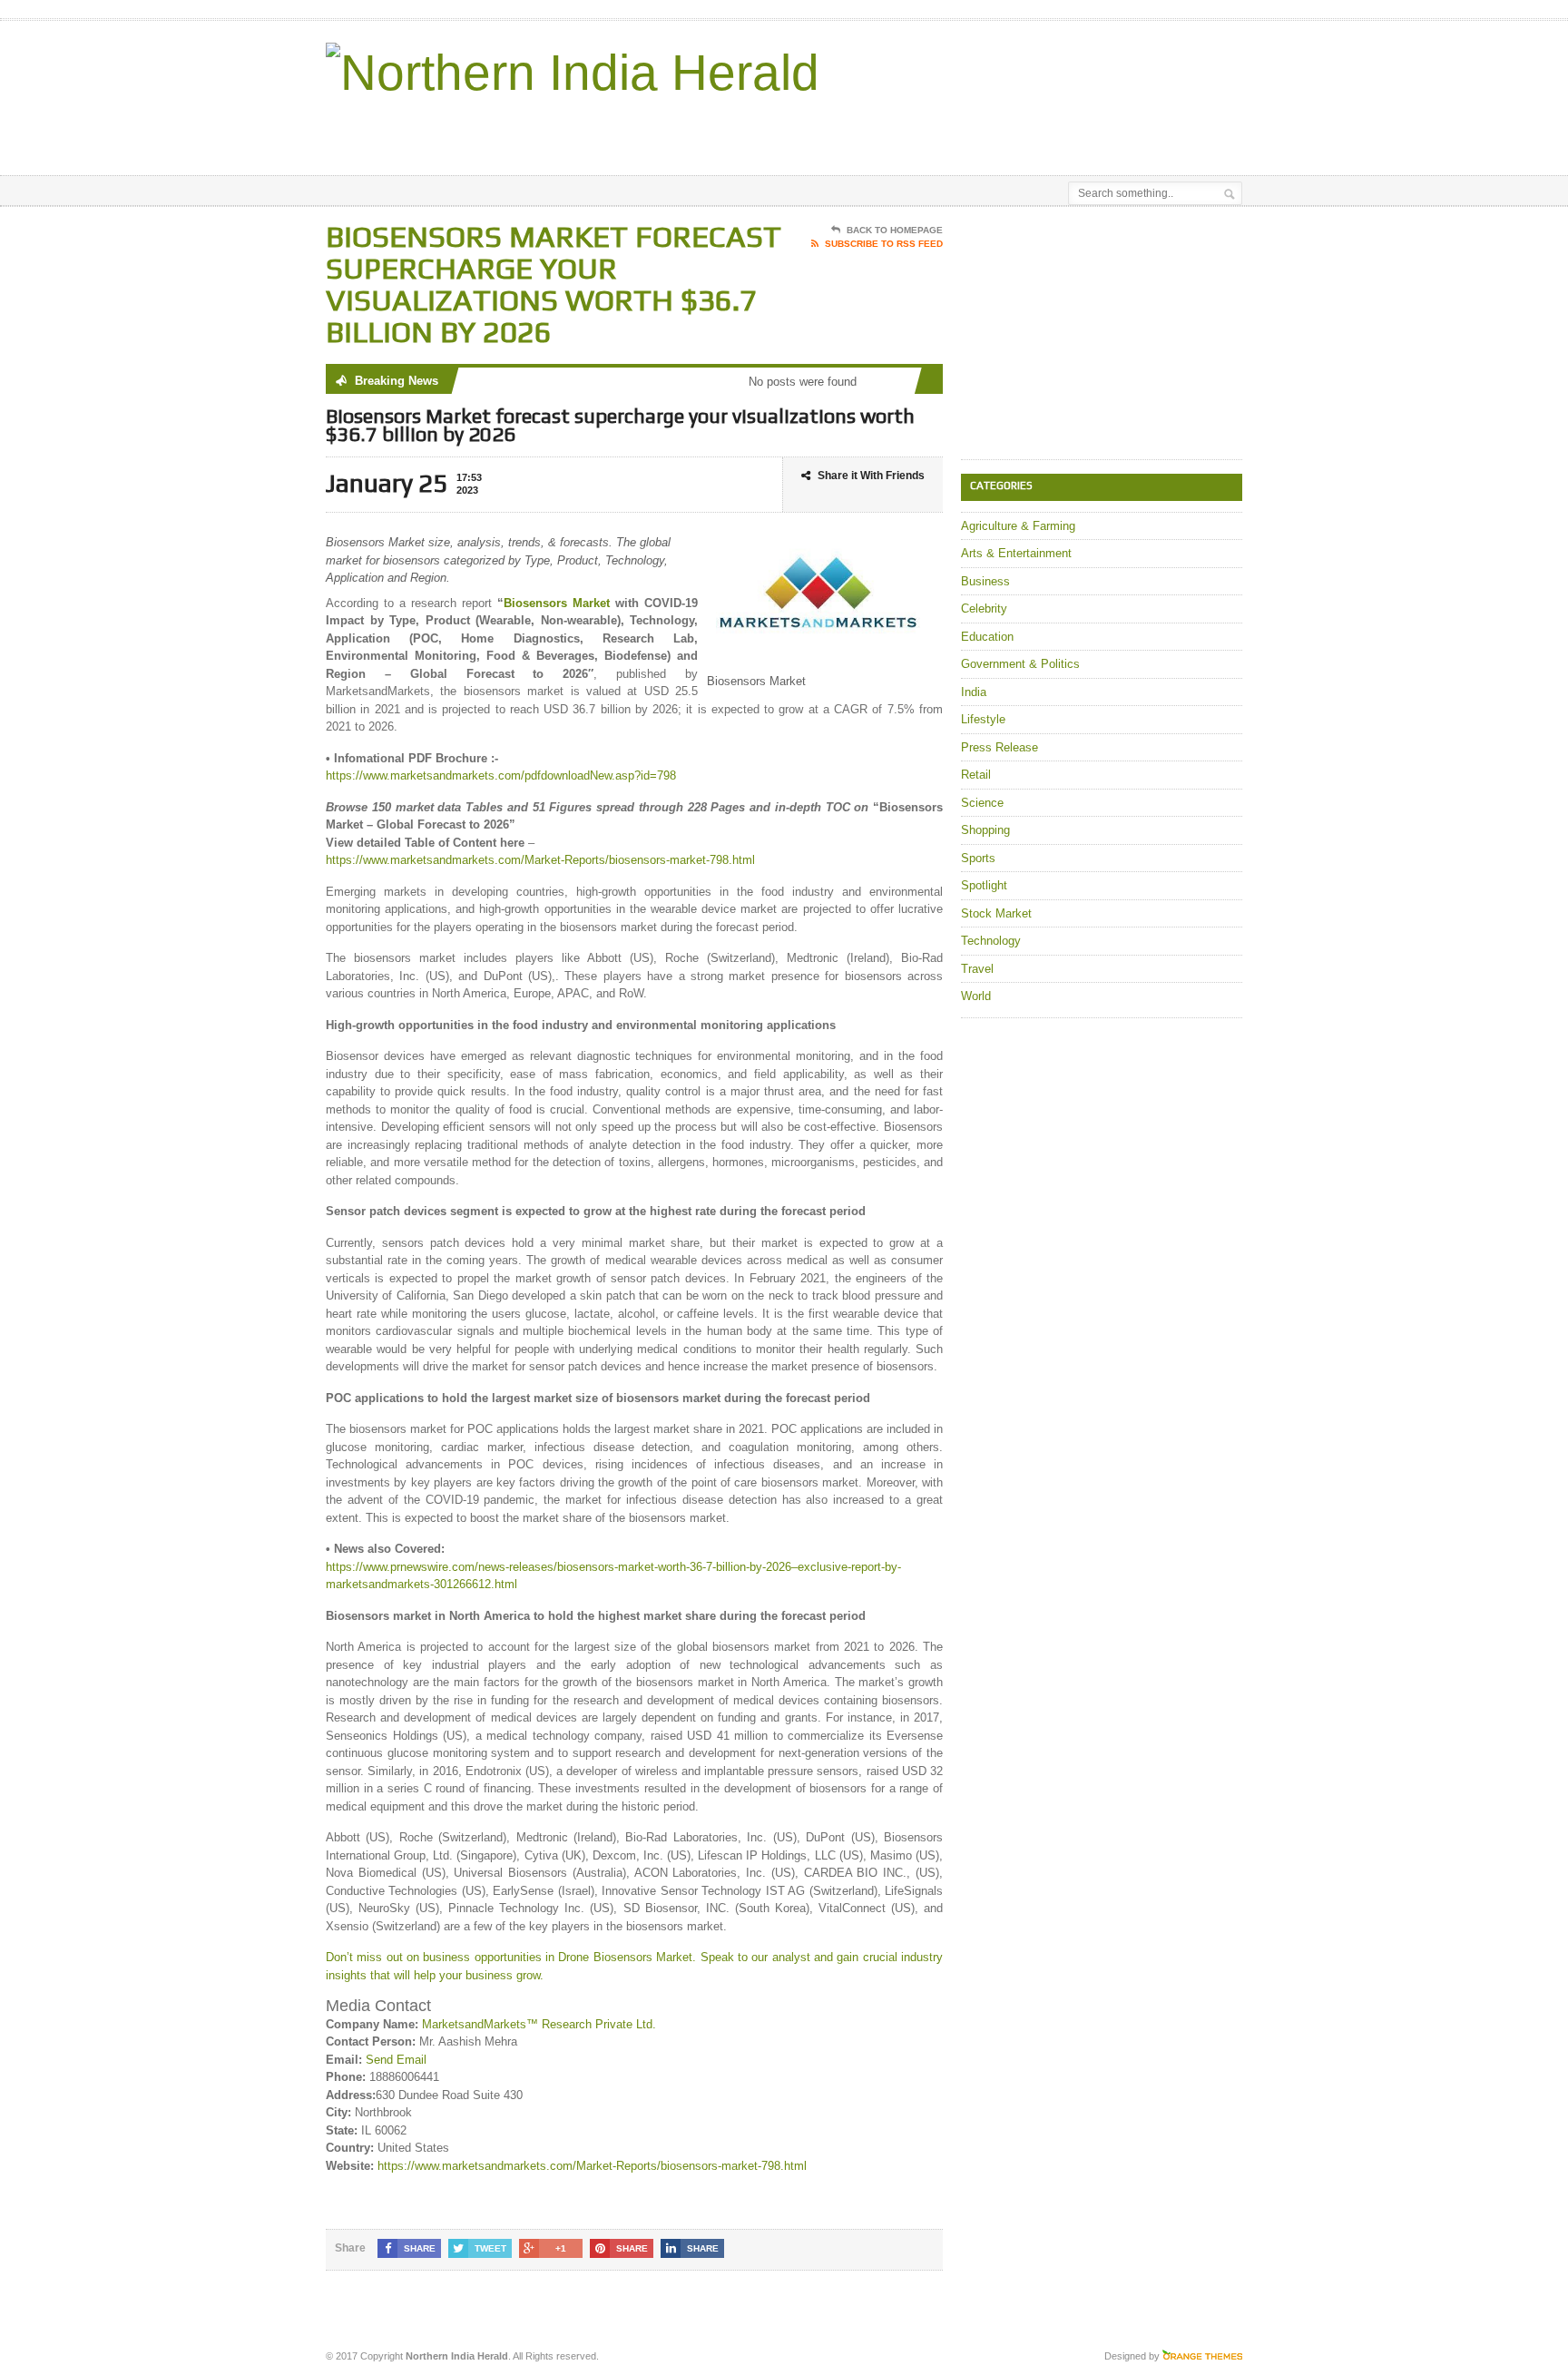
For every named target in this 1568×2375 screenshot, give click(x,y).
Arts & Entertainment (1016, 553)
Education (987, 637)
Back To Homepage (895, 230)
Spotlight (984, 885)
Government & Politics (1020, 664)
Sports (978, 858)
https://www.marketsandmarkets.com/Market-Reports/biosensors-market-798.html (540, 860)
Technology (991, 941)
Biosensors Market (557, 603)
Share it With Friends (871, 476)
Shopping (985, 830)
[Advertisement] (1030, 130)
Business (985, 581)
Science (982, 803)
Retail (976, 775)
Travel (977, 969)
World (976, 996)
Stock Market (996, 913)
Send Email (396, 2060)
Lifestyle (983, 719)
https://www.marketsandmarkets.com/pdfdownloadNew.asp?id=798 (501, 775)
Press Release (1000, 747)
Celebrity (984, 608)
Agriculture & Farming (1018, 526)
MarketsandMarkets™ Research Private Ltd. (539, 2024)
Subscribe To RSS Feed (884, 244)
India (974, 692)
